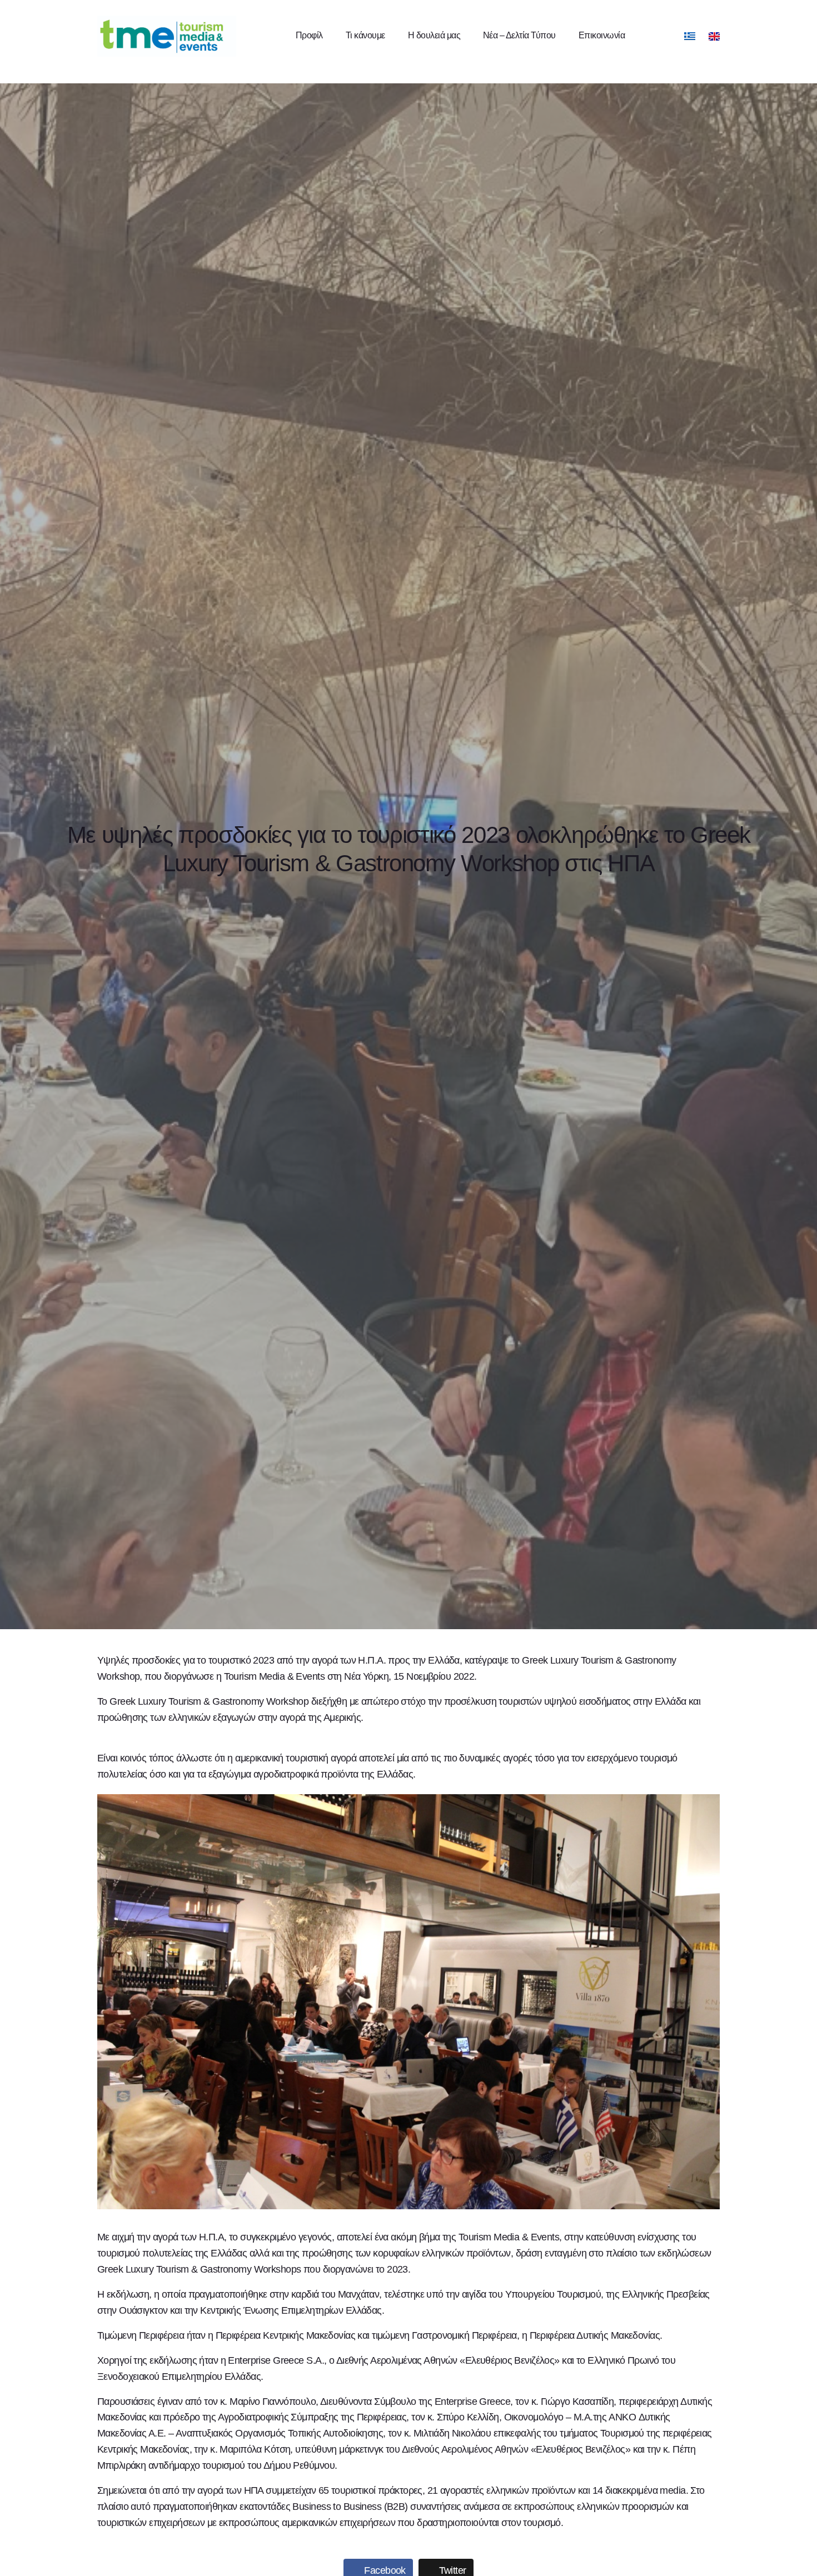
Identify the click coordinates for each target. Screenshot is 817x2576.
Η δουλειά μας (434, 35)
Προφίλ (309, 35)
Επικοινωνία (602, 35)
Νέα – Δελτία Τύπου (519, 35)
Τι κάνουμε (365, 35)
